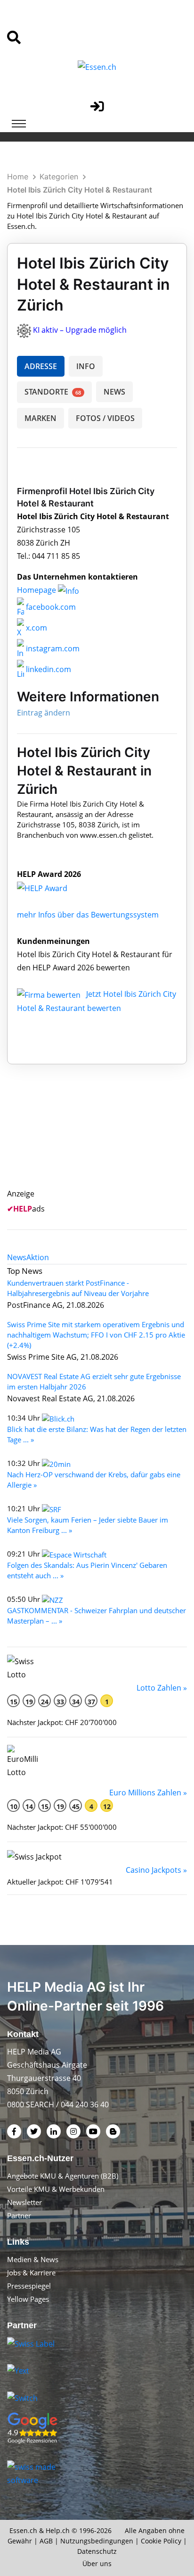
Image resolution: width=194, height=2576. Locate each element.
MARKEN (40, 418)
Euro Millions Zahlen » (148, 1793)
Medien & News (33, 2259)
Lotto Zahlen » (162, 1688)
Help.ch (58, 2530)
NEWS (114, 392)
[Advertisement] (107, 1137)
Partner (19, 2215)
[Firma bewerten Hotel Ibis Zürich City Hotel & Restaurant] (50, 994)
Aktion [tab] (38, 1257)
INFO (86, 366)
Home (18, 177)
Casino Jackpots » (156, 1870)
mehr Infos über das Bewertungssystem (88, 915)
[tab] (17, 1257)
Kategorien (59, 177)
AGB (46, 2541)
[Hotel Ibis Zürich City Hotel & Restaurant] (52, 887)
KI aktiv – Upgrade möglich (80, 330)
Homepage (37, 590)
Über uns (97, 2563)
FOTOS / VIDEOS (105, 418)
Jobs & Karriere (31, 2273)
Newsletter (24, 2202)
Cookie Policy (161, 2541)
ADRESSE (41, 366)
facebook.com (50, 607)
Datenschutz (97, 2551)
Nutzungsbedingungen (97, 2541)
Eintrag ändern (44, 713)
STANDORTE (53, 392)
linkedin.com (48, 669)
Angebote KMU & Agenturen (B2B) (63, 2176)
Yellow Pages (28, 2299)
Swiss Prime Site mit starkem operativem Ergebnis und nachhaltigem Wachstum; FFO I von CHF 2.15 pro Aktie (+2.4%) (96, 1335)
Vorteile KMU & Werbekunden (56, 2189)
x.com (36, 628)
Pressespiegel (29, 2286)
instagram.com (52, 648)
